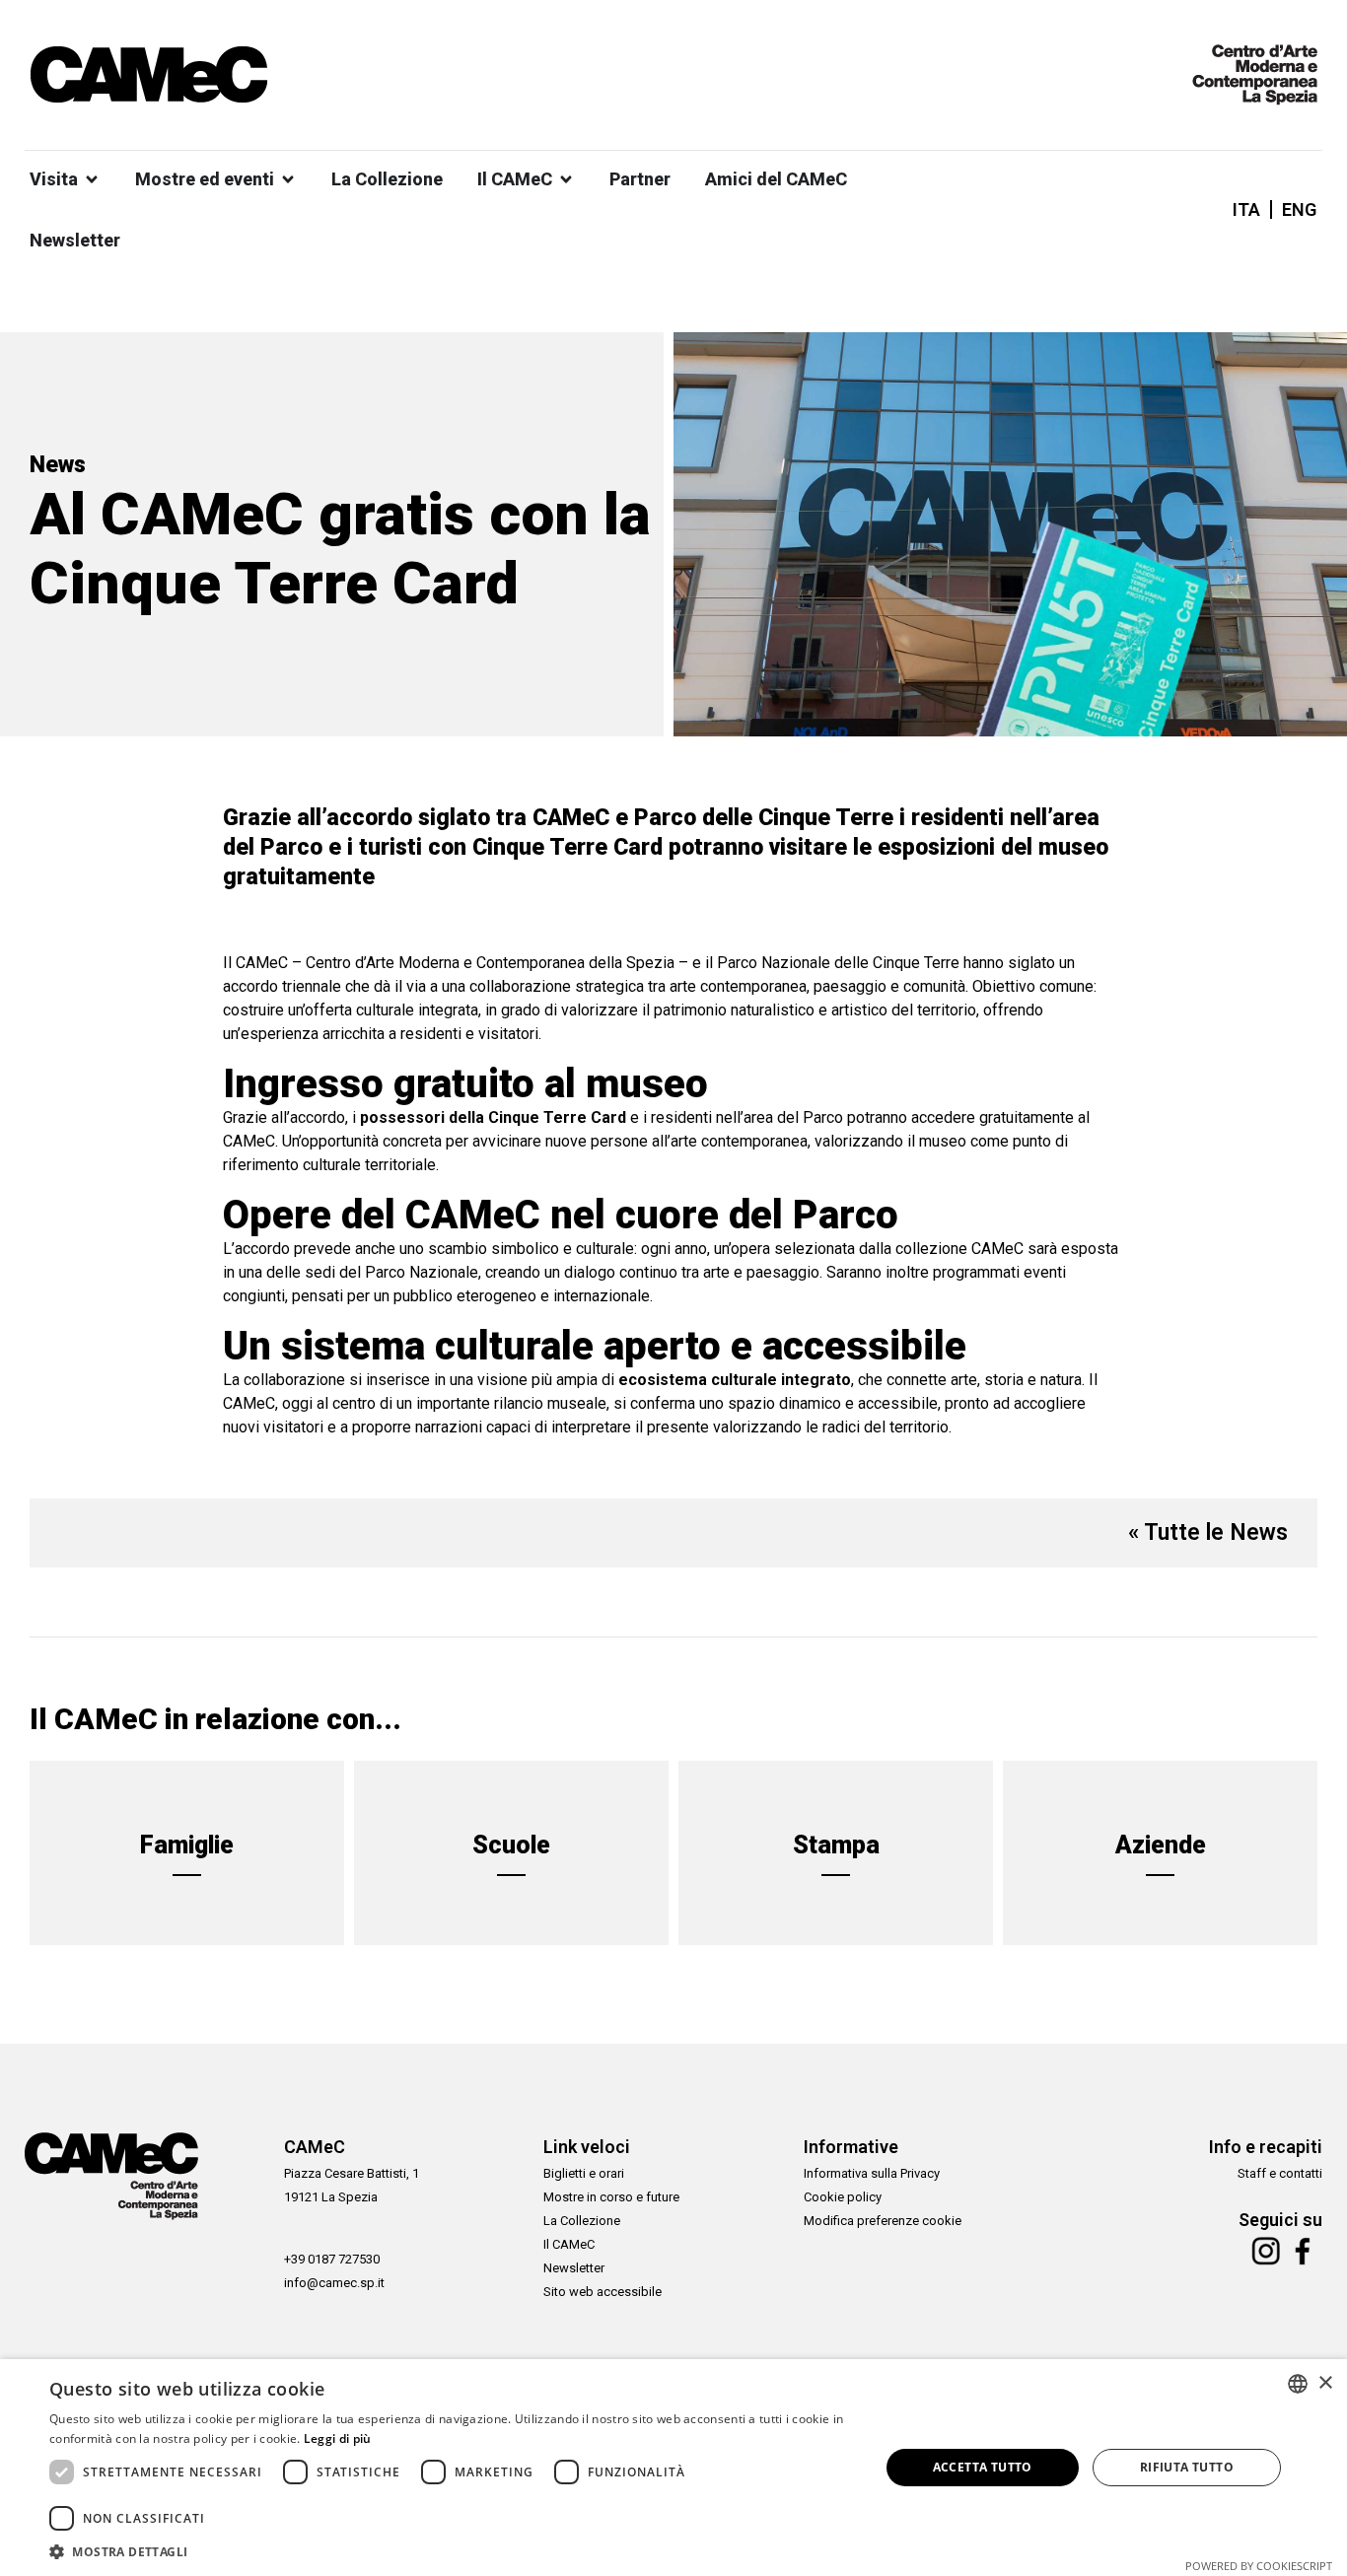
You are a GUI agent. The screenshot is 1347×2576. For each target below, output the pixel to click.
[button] (452, 2551)
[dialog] (673, 2468)
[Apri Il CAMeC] (566, 179)
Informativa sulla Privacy (872, 2173)
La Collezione (582, 2221)
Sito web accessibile (603, 2292)
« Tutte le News (1208, 1532)
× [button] (1325, 2383)
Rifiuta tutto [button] (1187, 2467)
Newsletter (574, 2268)
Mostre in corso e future (611, 2197)
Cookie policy (843, 2197)
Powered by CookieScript (1259, 2566)
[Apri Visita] (92, 179)
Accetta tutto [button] (983, 2467)
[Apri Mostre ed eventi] (288, 179)
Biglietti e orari (584, 2173)
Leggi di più (338, 2438)
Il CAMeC (569, 2244)
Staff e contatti (1280, 2173)
